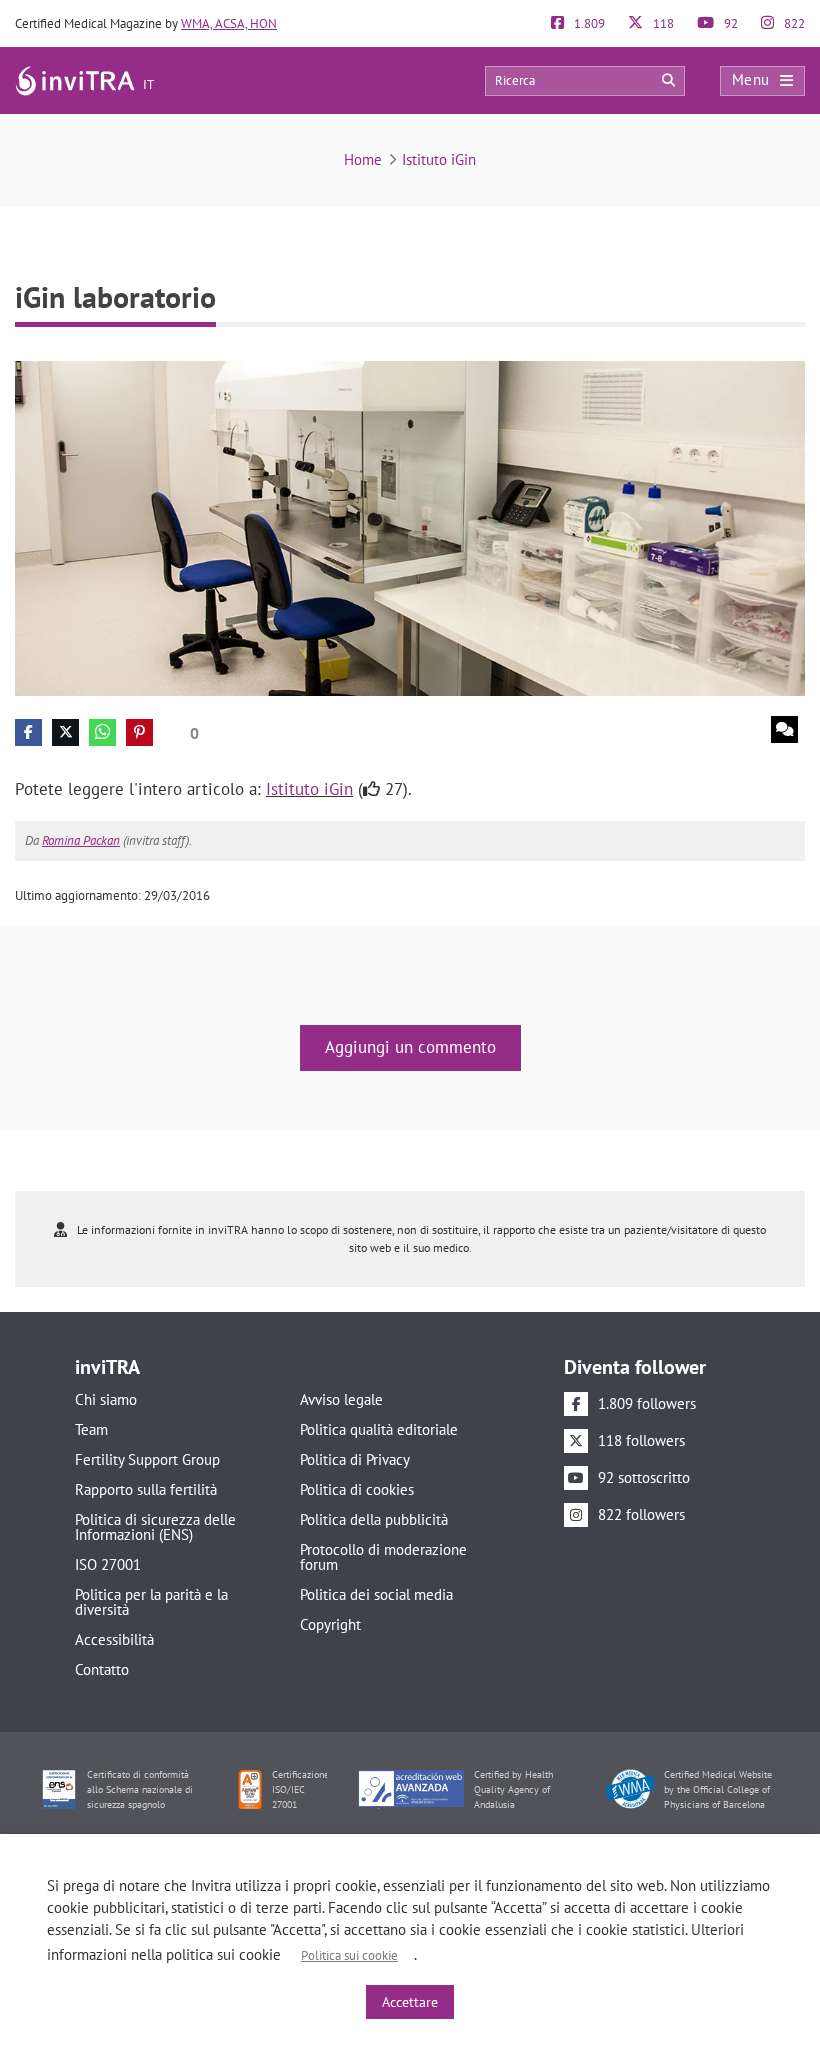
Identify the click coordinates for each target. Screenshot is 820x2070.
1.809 (588, 23)
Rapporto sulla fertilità (146, 1489)
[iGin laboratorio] (410, 527)
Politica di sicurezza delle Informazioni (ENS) (155, 1527)
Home (363, 159)
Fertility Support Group (147, 1459)
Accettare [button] (410, 2002)
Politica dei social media (376, 1594)
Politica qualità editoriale (379, 1429)
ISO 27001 (108, 1564)
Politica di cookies (357, 1489)
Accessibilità (114, 1639)
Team (91, 1429)
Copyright (330, 1624)
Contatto (102, 1669)
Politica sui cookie (349, 1955)
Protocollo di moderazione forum (383, 1557)
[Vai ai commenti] (784, 729)
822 (793, 23)
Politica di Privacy (355, 1459)
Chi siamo (106, 1399)
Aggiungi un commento (410, 1047)
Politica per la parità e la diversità (151, 1602)
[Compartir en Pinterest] (139, 732)
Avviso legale (341, 1399)
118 (662, 23)
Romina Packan (81, 840)
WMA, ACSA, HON (229, 23)
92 (729, 23)
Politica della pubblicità (374, 1519)
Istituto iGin (439, 159)
